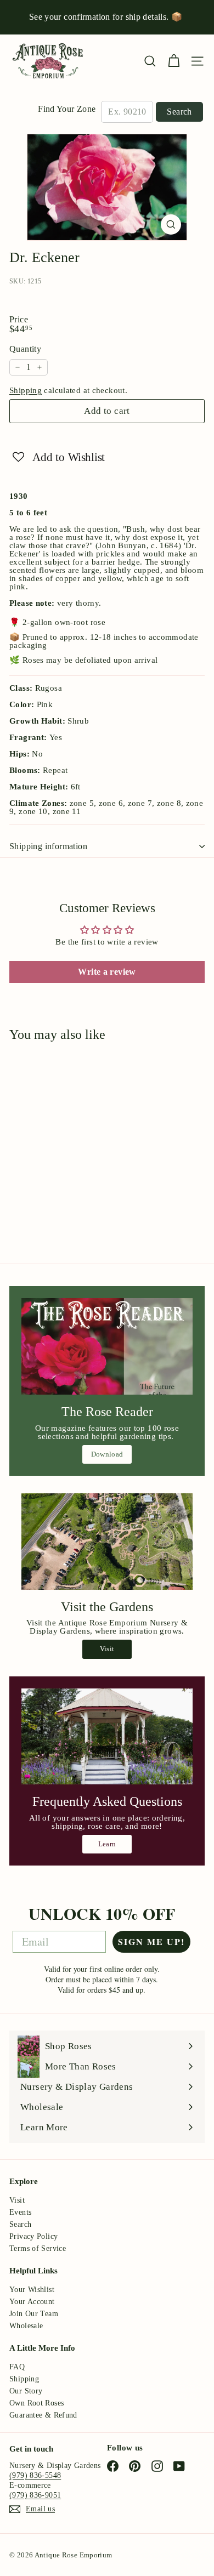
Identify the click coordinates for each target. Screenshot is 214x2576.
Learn (107, 1844)
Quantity (25, 349)
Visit (107, 1649)
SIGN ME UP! (151, 1941)
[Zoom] (171, 224)
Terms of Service (38, 2248)
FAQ (17, 2367)
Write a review (107, 972)
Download (107, 1454)
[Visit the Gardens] (107, 1542)
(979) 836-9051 (35, 2495)
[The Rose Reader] (107, 1346)
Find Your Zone (67, 109)
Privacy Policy (33, 2236)
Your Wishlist (32, 2290)
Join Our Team (34, 2314)
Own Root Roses (36, 2403)
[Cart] (174, 61)
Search (179, 112)
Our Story (26, 2391)
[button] (59, 457)
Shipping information (48, 846)
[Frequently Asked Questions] (107, 1737)
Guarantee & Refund (43, 2415)
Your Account (32, 2302)
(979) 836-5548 (35, 2475)
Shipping (26, 390)
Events (20, 2212)
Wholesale (26, 2326)
